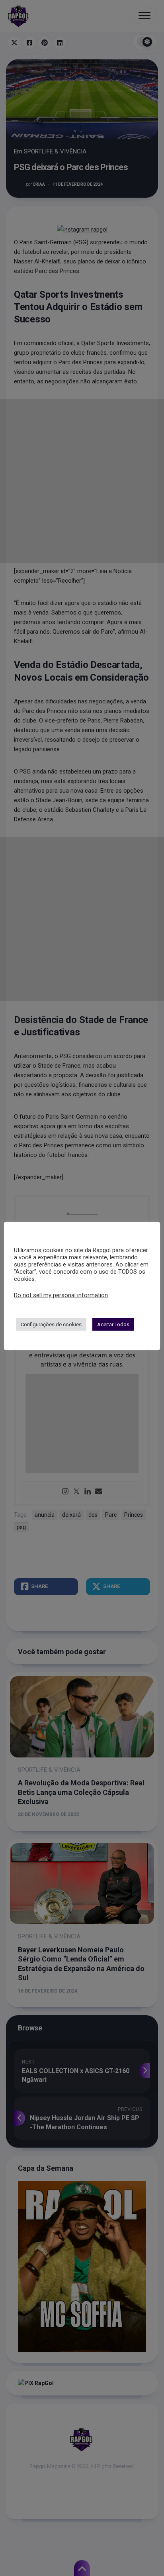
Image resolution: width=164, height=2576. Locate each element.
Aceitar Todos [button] (113, 1324)
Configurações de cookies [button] (51, 1324)
